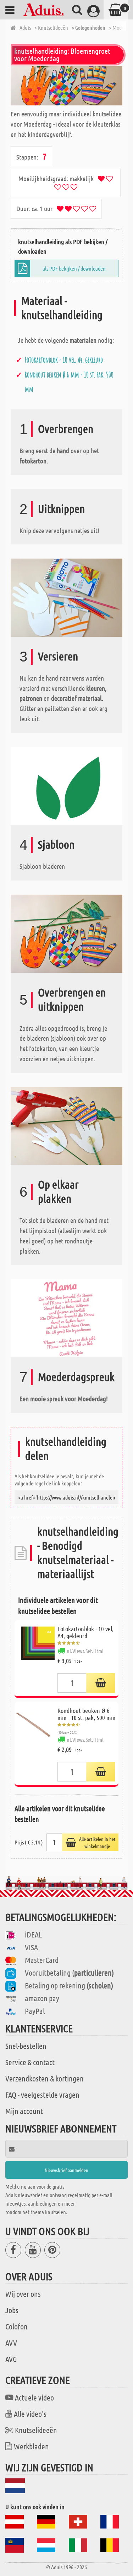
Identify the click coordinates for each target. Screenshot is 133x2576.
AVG (11, 2359)
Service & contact (30, 2062)
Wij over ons (23, 2294)
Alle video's (30, 2414)
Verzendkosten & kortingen (45, 2078)
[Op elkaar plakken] (66, 1125)
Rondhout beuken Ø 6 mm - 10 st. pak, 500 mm (87, 1714)
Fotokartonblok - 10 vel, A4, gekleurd (64, 360)
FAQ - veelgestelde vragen (42, 2095)
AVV (11, 2343)
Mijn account (24, 2111)
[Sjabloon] (66, 785)
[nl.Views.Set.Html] (101, 1683)
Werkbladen (31, 2446)
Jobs (12, 2310)
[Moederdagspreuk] (66, 1318)
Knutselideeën (36, 2430)
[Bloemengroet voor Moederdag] (66, 86)
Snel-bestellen (26, 2046)
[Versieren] (66, 597)
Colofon (16, 2326)
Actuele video (34, 2397)
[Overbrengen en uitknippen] (66, 933)
